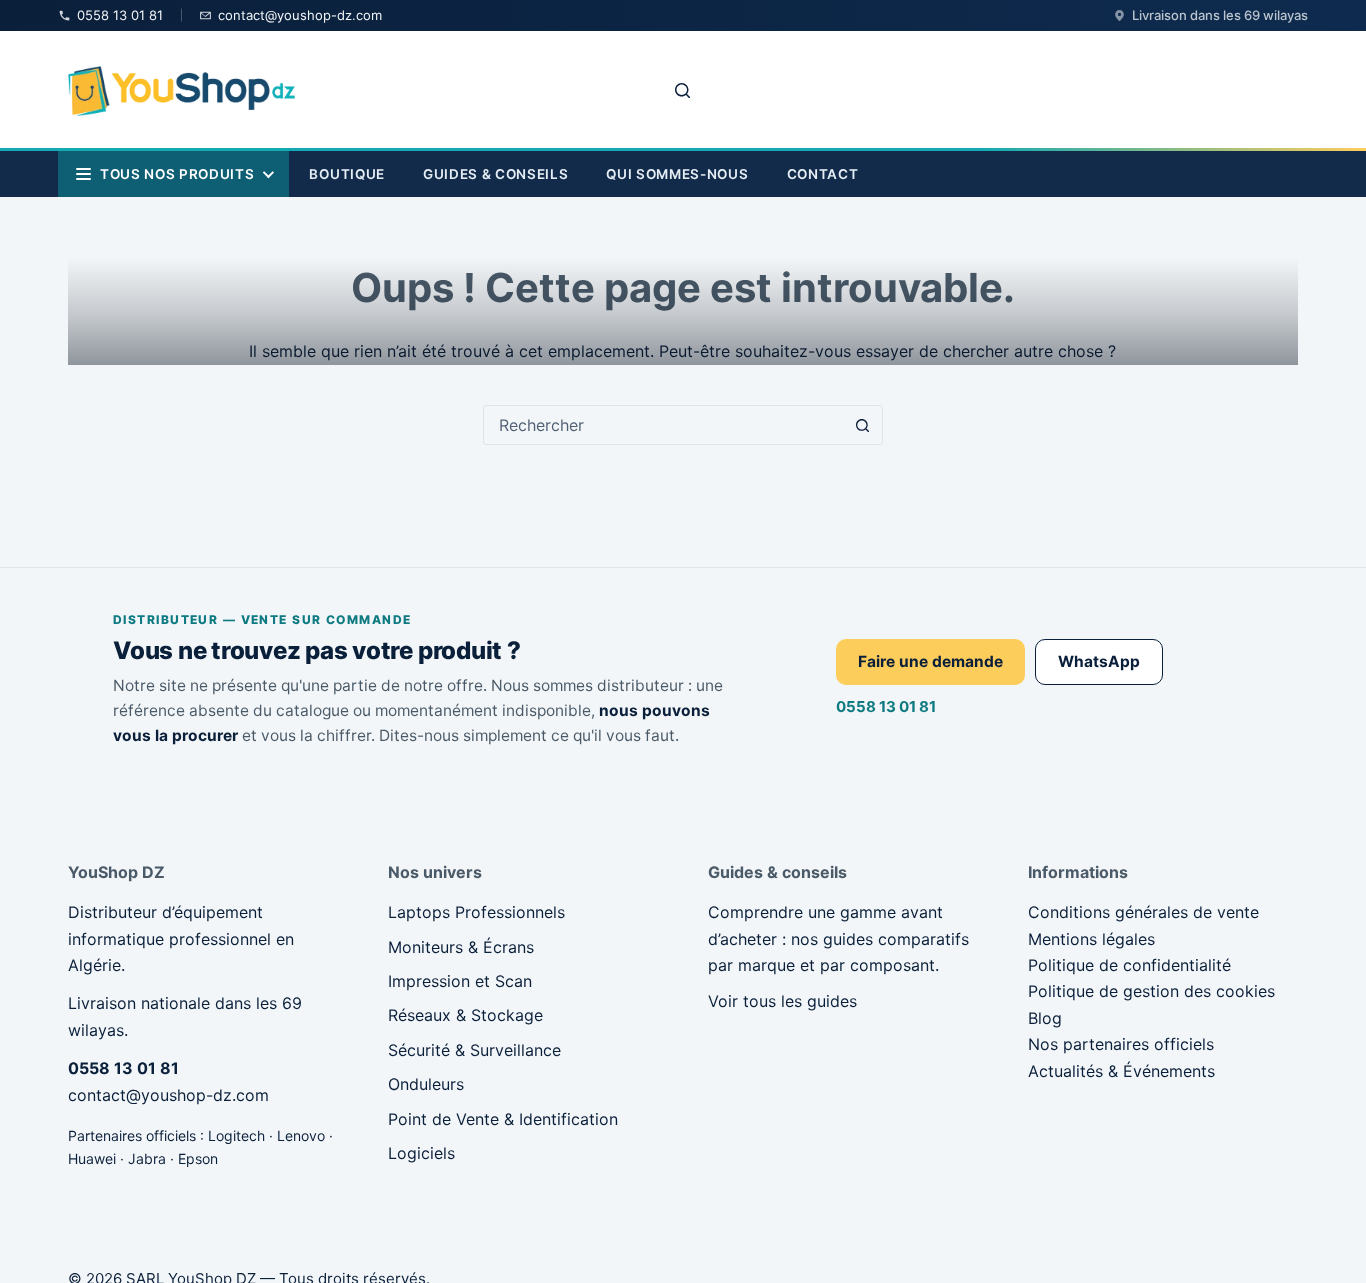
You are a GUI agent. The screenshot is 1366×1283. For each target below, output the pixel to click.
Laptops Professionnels (476, 912)
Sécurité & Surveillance (474, 1050)
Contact (823, 174)
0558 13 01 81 (886, 706)
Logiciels (421, 1153)
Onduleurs (426, 1084)
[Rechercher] (682, 90)
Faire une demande (930, 661)
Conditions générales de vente (1143, 912)
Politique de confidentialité (1129, 965)
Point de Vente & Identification (503, 1119)
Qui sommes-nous (677, 174)
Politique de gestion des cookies (1151, 991)
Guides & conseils (495, 174)
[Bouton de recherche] (863, 425)
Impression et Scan (460, 981)
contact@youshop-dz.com (168, 1095)
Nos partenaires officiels (1121, 1044)
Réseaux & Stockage (465, 1015)
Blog (1045, 1018)
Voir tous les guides (782, 1001)
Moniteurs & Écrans (461, 947)
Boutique (346, 174)
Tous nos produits (177, 174)
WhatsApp (1099, 661)
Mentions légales (1091, 939)
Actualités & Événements (1121, 1071)
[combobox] (664, 425)
